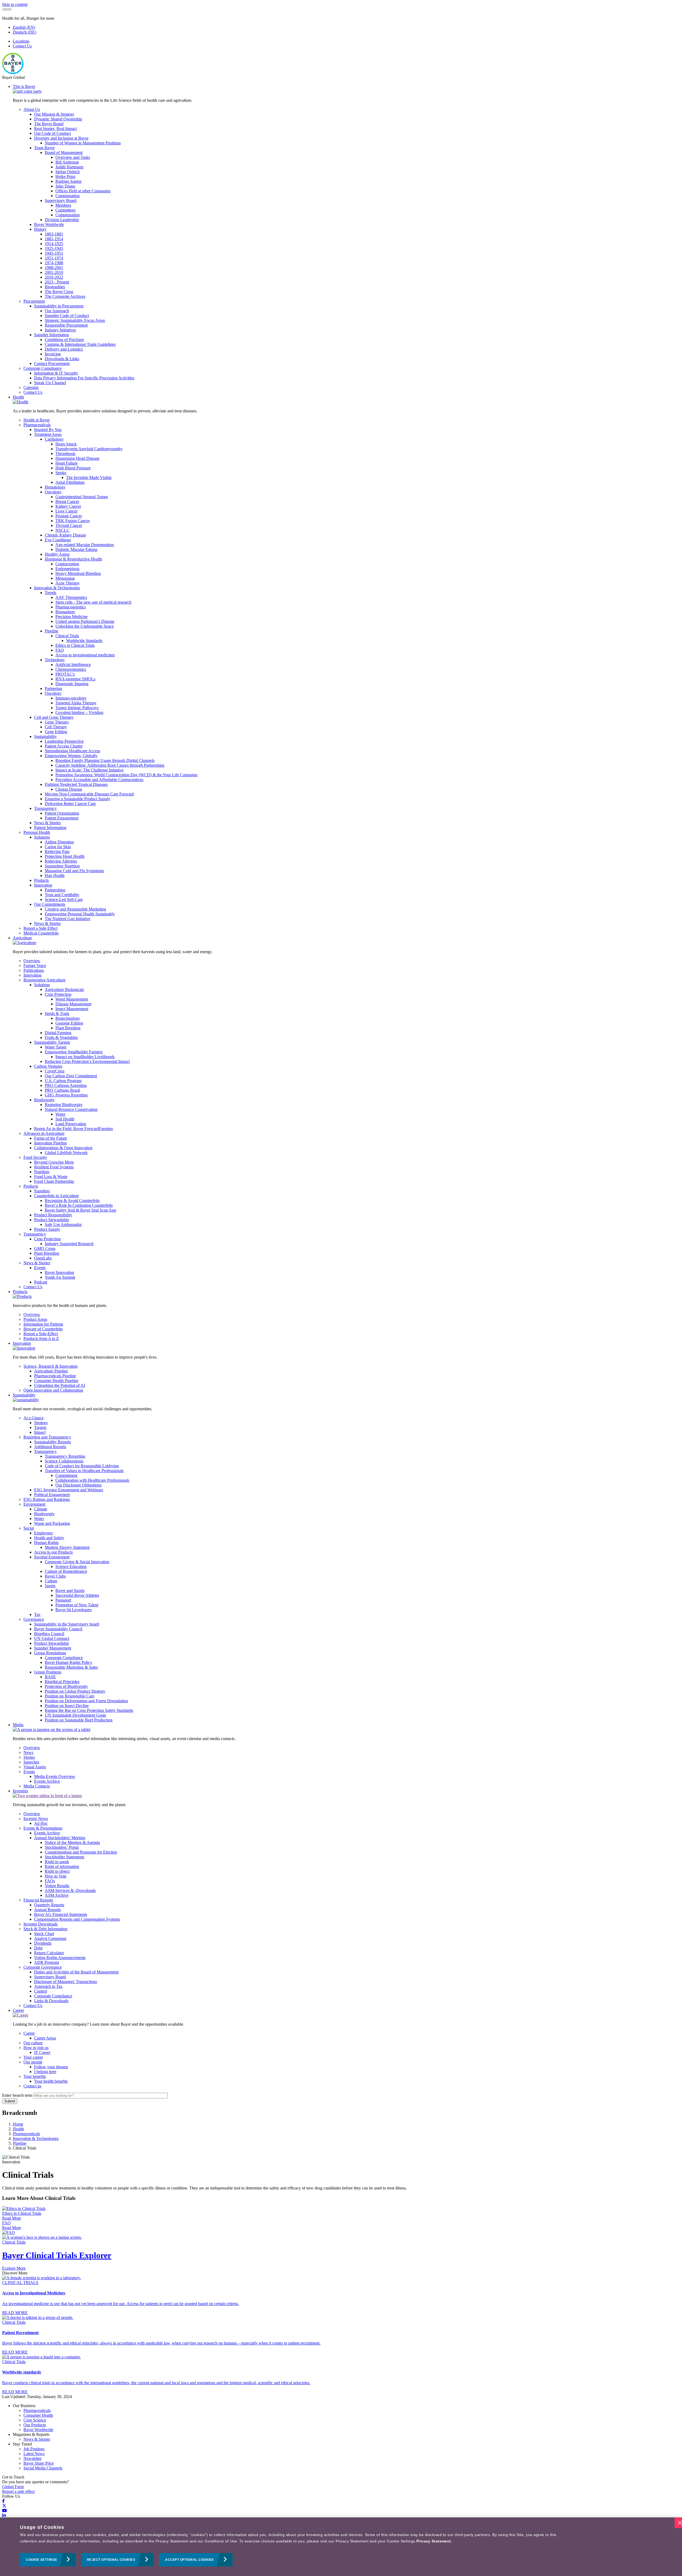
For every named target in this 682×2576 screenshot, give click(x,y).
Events (40, 1268)
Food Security (35, 1157)
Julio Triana (65, 186)
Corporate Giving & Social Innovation (77, 1562)
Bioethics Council (49, 1634)
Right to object (57, 1871)
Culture (51, 1581)
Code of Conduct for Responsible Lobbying (82, 1466)
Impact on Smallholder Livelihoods (85, 1057)
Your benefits (35, 2076)
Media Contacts (37, 1786)
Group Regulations (50, 1653)
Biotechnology (68, 1018)
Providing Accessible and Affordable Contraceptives (99, 780)
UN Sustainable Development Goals (75, 1715)
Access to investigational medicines (85, 655)
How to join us (36, 2048)
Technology (55, 660)
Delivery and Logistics (64, 349)
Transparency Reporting (65, 1456)
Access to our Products (53, 1552)
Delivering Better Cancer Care (70, 804)
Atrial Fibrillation (70, 482)
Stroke (61, 473)
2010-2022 (54, 277)
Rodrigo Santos (68, 181)
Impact (40, 1432)
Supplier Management (53, 1648)
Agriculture (22, 938)
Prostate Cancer (69, 516)
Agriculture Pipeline (51, 1371)
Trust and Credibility (62, 895)
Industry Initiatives (60, 330)
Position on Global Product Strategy (75, 1691)
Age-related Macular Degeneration (85, 545)
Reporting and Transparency (47, 1437)
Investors (20, 1791)
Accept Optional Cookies (189, 2560)
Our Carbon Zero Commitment (71, 1076)
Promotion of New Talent (77, 1605)
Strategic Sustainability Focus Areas (75, 320)
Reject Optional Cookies (111, 2560)
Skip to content (15, 4)
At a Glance (34, 1418)
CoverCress (55, 1071)
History (40, 229)
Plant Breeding (68, 1028)
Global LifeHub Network (66, 1153)
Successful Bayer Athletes (77, 1595)
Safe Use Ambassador (63, 1224)
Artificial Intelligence (73, 665)
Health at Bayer (37, 420)
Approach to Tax (48, 1986)
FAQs (50, 1881)
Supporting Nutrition (62, 866)
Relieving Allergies (61, 861)
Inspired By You (48, 430)
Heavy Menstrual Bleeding (78, 573)
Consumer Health (38, 2415)
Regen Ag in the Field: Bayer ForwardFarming (74, 1129)
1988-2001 (54, 268)
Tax (37, 1614)
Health (18, 397)
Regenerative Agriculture (44, 980)
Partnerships (55, 890)
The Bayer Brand (49, 124)
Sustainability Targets (52, 1042)
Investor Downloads (40, 1924)
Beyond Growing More (54, 1162)
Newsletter (33, 2458)
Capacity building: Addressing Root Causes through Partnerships (110, 765)
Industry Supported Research (69, 1244)
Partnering (53, 688)
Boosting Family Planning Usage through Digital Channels (105, 760)
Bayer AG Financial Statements (61, 1914)
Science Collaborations (64, 1461)
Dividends (43, 1943)
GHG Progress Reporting (66, 1095)
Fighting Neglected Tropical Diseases (76, 784)
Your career (33, 2057)
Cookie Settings (41, 2560)
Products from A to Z (41, 1338)
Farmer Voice (35, 966)
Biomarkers (65, 612)
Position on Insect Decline (67, 1706)
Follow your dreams (51, 2067)
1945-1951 (54, 253)
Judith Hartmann (69, 167)
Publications (34, 970)
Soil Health (65, 1119)
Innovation (43, 885)
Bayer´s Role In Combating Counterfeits (79, 1205)
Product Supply (47, 1229)
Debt (38, 1948)
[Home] (13, 73)
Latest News (34, 2454)
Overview (32, 961)
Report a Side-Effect (41, 1334)
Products (41, 880)
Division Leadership (62, 220)
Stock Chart (44, 1934)
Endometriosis (67, 569)
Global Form (13, 2487)
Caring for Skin (58, 847)
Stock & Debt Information (45, 1929)
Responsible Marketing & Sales (71, 1667)
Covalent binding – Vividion (79, 712)
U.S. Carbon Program (63, 1081)
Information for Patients (43, 1324)
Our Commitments (50, 904)
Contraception (67, 564)
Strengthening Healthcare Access (72, 751)
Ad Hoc (41, 1823)
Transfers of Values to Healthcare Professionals (84, 1471)
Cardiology (54, 439)
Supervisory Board (61, 200)
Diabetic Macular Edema (76, 549)
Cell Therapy (56, 727)
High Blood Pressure (73, 468)
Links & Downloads (51, 2001)
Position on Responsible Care (70, 1696)
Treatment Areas (48, 434)
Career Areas (45, 2038)
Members (63, 205)
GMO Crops (45, 1248)
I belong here (45, 2072)
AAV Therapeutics (71, 597)
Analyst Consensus (50, 1938)
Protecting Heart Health (65, 856)
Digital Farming (58, 1033)
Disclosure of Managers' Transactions (66, 1982)
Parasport (63, 1600)
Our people (33, 2062)
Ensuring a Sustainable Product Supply (78, 799)
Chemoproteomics (71, 669)
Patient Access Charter (64, 746)
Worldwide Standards (84, 641)
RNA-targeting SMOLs (75, 679)
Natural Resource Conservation (71, 1109)
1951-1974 (54, 258)
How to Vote (56, 1876)
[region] (341, 2547)
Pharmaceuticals (37, 425)
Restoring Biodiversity (64, 1105)
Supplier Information (52, 335)
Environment (34, 1504)
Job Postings (34, 2449)
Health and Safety (49, 1538)
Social (29, 1528)
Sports (50, 1586)
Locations (21, 41)
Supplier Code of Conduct (67, 316)
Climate (41, 1509)
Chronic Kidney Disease (65, 535)
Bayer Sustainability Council (58, 1629)
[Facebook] (3, 2501)
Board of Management (64, 153)
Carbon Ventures (48, 1066)
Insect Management (72, 1009)
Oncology (53, 492)
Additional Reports (50, 1447)
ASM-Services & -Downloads (70, 1890)
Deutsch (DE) (25, 32)
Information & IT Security (56, 373)
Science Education (71, 1567)
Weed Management (72, 999)
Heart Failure (66, 463)
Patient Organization (62, 813)
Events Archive (47, 1781)
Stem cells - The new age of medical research (93, 602)
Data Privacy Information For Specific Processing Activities (84, 378)
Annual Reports (47, 1910)
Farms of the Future (51, 1138)
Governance (34, 1619)
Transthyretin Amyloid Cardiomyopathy (89, 449)
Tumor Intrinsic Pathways (77, 708)
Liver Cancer (66, 511)
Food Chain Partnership (54, 1181)
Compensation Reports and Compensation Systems (77, 1919)
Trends (50, 593)
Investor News (36, 1819)
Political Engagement (52, 1495)
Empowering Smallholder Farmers (74, 1052)
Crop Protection (58, 994)
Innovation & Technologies (57, 588)
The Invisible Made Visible (89, 478)
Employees (43, 1533)
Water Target (56, 1047)
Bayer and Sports (70, 1590)
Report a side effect (18, 2491)
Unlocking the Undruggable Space (85, 626)
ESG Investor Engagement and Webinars (69, 1490)
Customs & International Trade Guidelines (80, 344)
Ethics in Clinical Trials (75, 645)
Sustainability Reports (52, 1442)
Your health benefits (51, 2081)
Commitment (66, 1475)
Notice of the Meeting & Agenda (72, 1842)
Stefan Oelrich (68, 172)
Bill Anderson (67, 162)
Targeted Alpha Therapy (76, 703)
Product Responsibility (53, 1215)
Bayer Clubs (55, 1576)
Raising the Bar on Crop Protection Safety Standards (89, 1710)
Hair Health (55, 875)
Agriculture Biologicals (64, 990)
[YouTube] (5, 2511)
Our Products (35, 2425)
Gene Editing (56, 732)
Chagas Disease (69, 789)
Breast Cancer (67, 501)
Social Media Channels (43, 2468)
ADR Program (46, 1962)
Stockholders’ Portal (62, 1847)
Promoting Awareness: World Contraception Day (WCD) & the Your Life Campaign (126, 775)
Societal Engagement (52, 1557)
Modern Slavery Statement (67, 1547)
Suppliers (42, 1191)
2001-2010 (54, 272)
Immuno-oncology (71, 698)
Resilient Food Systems (54, 1167)
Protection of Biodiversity (66, 1686)
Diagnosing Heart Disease (77, 458)
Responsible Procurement (66, 325)
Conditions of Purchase (64, 340)
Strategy (41, 1423)
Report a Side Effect (40, 928)
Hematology (55, 487)
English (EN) (24, 27)
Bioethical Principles (62, 1682)
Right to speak (57, 1862)
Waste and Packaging (52, 1523)
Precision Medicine (72, 617)
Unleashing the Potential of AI (60, 1385)
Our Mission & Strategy (54, 114)
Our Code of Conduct (52, 133)
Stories (29, 1757)
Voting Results (57, 1886)
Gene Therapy (57, 722)
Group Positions (48, 1672)
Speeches (31, 1762)
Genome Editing (69, 1023)
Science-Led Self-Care (64, 899)
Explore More (14, 2268)
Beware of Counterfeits (43, 1329)
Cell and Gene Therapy (54, 717)
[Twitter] (4, 2506)
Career (18, 2010)
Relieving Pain (57, 852)
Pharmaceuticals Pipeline (55, 1376)
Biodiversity (44, 1100)
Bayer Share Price (39, 2463)
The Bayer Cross (59, 292)
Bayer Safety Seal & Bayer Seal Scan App (80, 1210)
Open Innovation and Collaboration (53, 1390)
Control (40, 1991)
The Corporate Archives (65, 296)
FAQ (60, 650)
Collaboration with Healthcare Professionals (92, 1480)
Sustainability (45, 736)
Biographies (55, 287)
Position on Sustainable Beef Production (79, 1720)
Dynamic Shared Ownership (58, 119)
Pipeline (52, 631)
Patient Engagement (62, 818)
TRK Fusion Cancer (73, 521)
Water (60, 1114)
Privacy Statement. (434, 2541)
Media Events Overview (55, 1776)
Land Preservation (71, 1124)
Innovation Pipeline (50, 1143)
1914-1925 (54, 244)
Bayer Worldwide (49, 224)
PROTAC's (65, 674)
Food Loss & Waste (51, 1177)
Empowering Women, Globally (71, 756)
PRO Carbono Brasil (62, 1090)
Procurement (34, 301)
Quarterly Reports (49, 1905)
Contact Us (22, 46)
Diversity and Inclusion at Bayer (61, 138)
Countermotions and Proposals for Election (81, 1852)
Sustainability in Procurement (59, 306)
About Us (32, 109)
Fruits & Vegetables (61, 1037)
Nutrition (42, 1172)
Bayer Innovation (59, 1272)
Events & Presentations (43, 1828)
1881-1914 (54, 239)
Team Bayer (44, 148)
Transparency (45, 808)
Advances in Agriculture (44, 1133)
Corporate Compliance (42, 368)
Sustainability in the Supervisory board (67, 1624)
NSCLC (62, 530)
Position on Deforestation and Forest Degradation (86, 1701)
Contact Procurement (52, 363)
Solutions (42, 837)
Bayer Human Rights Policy (68, 1662)
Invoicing (53, 354)
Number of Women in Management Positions (83, 143)
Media (18, 1725)
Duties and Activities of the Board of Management (76, 1972)
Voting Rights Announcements (60, 1958)
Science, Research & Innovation (50, 1366)
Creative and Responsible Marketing (75, 909)
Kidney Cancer (68, 506)
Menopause (65, 578)
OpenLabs (43, 1258)
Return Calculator (49, 1953)
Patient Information (50, 828)
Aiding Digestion (59, 842)
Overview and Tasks (73, 157)
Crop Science (35, 2420)
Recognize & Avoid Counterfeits (72, 1200)
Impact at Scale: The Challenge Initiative (90, 770)
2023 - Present (57, 282)
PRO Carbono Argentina (66, 1085)
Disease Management (73, 1004)
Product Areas (35, 1319)
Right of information (62, 1866)
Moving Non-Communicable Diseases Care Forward (89, 794)
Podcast (41, 1282)
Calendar (31, 387)
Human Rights (46, 1543)
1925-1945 (54, 248)
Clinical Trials (67, 636)
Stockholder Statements (64, 1857)
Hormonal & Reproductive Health (73, 559)
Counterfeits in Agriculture (56, 1196)
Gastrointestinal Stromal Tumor (82, 497)
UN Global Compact (52, 1638)
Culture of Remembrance (66, 1571)
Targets (40, 1427)
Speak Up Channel (50, 383)
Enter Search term (17, 2095)
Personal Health (37, 832)
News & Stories (47, 823)
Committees (65, 210)
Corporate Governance (43, 1967)
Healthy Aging (57, 554)
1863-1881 (54, 234)
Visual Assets (35, 1767)
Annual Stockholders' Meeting (60, 1838)
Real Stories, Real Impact (55, 129)
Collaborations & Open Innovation (63, 1148)
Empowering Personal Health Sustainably (80, 914)
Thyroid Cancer (69, 525)
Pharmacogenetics (71, 607)
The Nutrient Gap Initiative (68, 919)
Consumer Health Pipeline (56, 1381)
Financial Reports (38, 1900)
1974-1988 (54, 263)
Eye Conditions (58, 540)
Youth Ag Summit (60, 1277)
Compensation (68, 196)
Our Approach (57, 311)
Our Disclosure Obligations (78, 1485)
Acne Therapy (68, 583)
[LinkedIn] (4, 2515)
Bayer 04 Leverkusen (74, 1610)
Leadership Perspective (64, 741)
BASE (50, 1677)
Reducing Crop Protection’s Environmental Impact (87, 1061)
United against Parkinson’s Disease (85, 621)
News (28, 1752)
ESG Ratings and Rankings (47, 1499)
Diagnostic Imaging (72, 684)
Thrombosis (65, 454)
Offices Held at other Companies (83, 191)
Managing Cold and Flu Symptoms (74, 871)
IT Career (42, 2052)
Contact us (32, 2086)
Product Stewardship (52, 1220)
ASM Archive (57, 1895)
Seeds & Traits (57, 1013)
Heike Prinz (65, 176)
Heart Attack (66, 444)
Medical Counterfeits (41, 933)
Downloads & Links (62, 359)
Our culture (33, 2043)
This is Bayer (24, 86)
